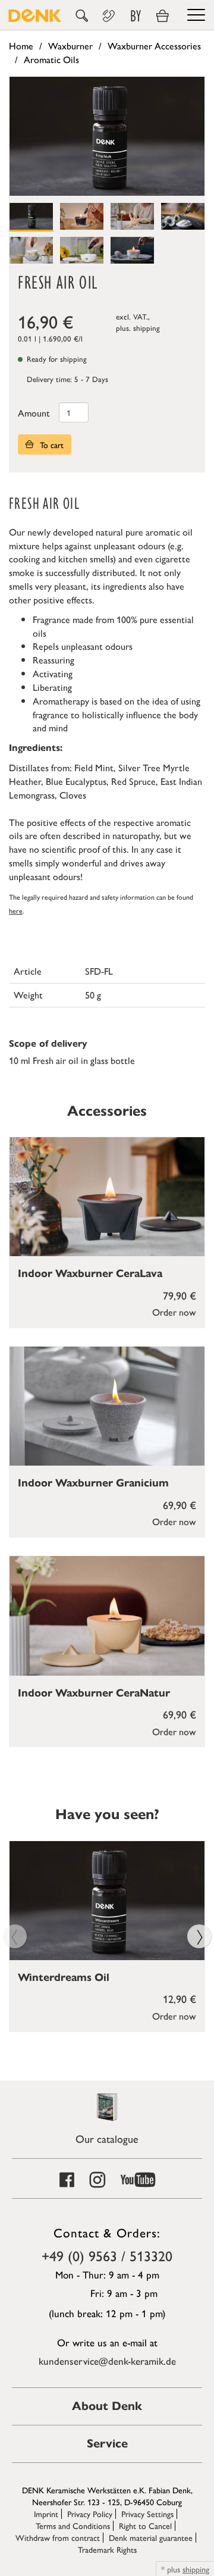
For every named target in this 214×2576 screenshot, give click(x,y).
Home (21, 46)
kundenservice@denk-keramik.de (107, 2361)
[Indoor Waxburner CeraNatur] (107, 1616)
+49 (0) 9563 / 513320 (107, 2255)
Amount (34, 413)
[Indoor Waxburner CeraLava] (107, 1197)
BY (136, 16)
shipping (147, 328)
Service (107, 2444)
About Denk (107, 2406)
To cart (51, 445)
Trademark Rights (107, 2549)
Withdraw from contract (58, 2537)
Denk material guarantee (151, 2537)
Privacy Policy (90, 2514)
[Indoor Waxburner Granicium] (107, 1406)
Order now (174, 1312)
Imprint (46, 2514)
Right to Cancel (145, 2525)
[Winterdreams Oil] (107, 1901)
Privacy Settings (147, 2514)
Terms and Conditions (73, 2525)
